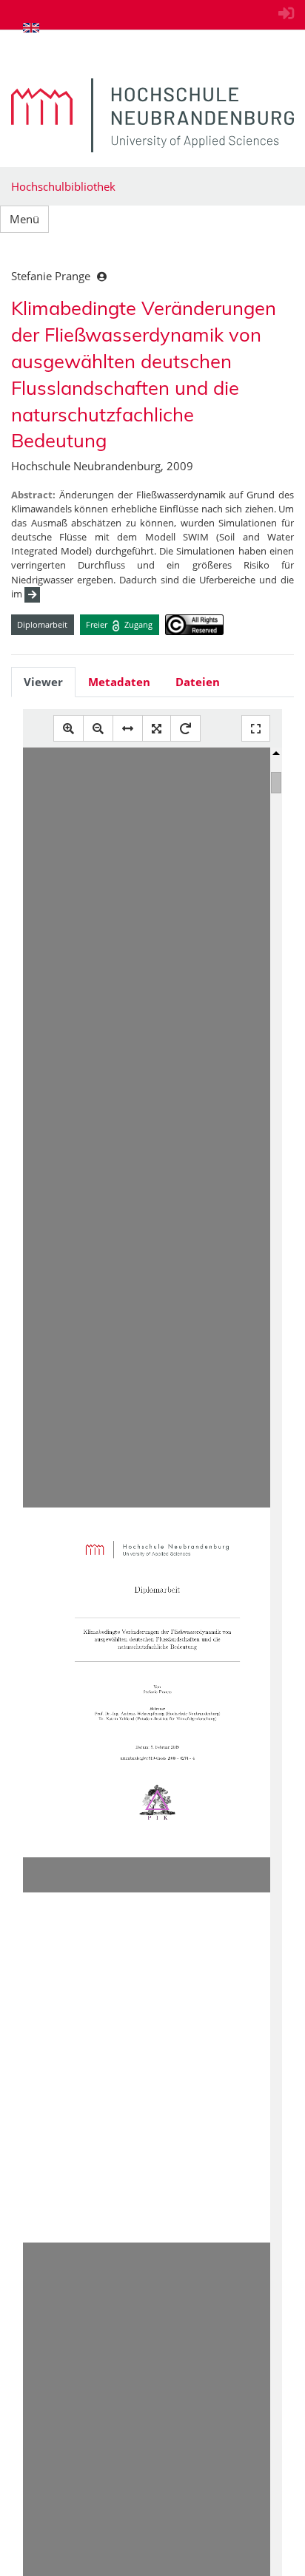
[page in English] (31, 27)
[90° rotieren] (185, 729)
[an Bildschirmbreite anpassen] (128, 729)
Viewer (43, 682)
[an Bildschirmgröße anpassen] (157, 729)
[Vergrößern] (68, 729)
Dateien (198, 682)
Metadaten (119, 682)
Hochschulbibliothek (63, 186)
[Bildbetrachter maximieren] (256, 729)
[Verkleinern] (98, 729)
